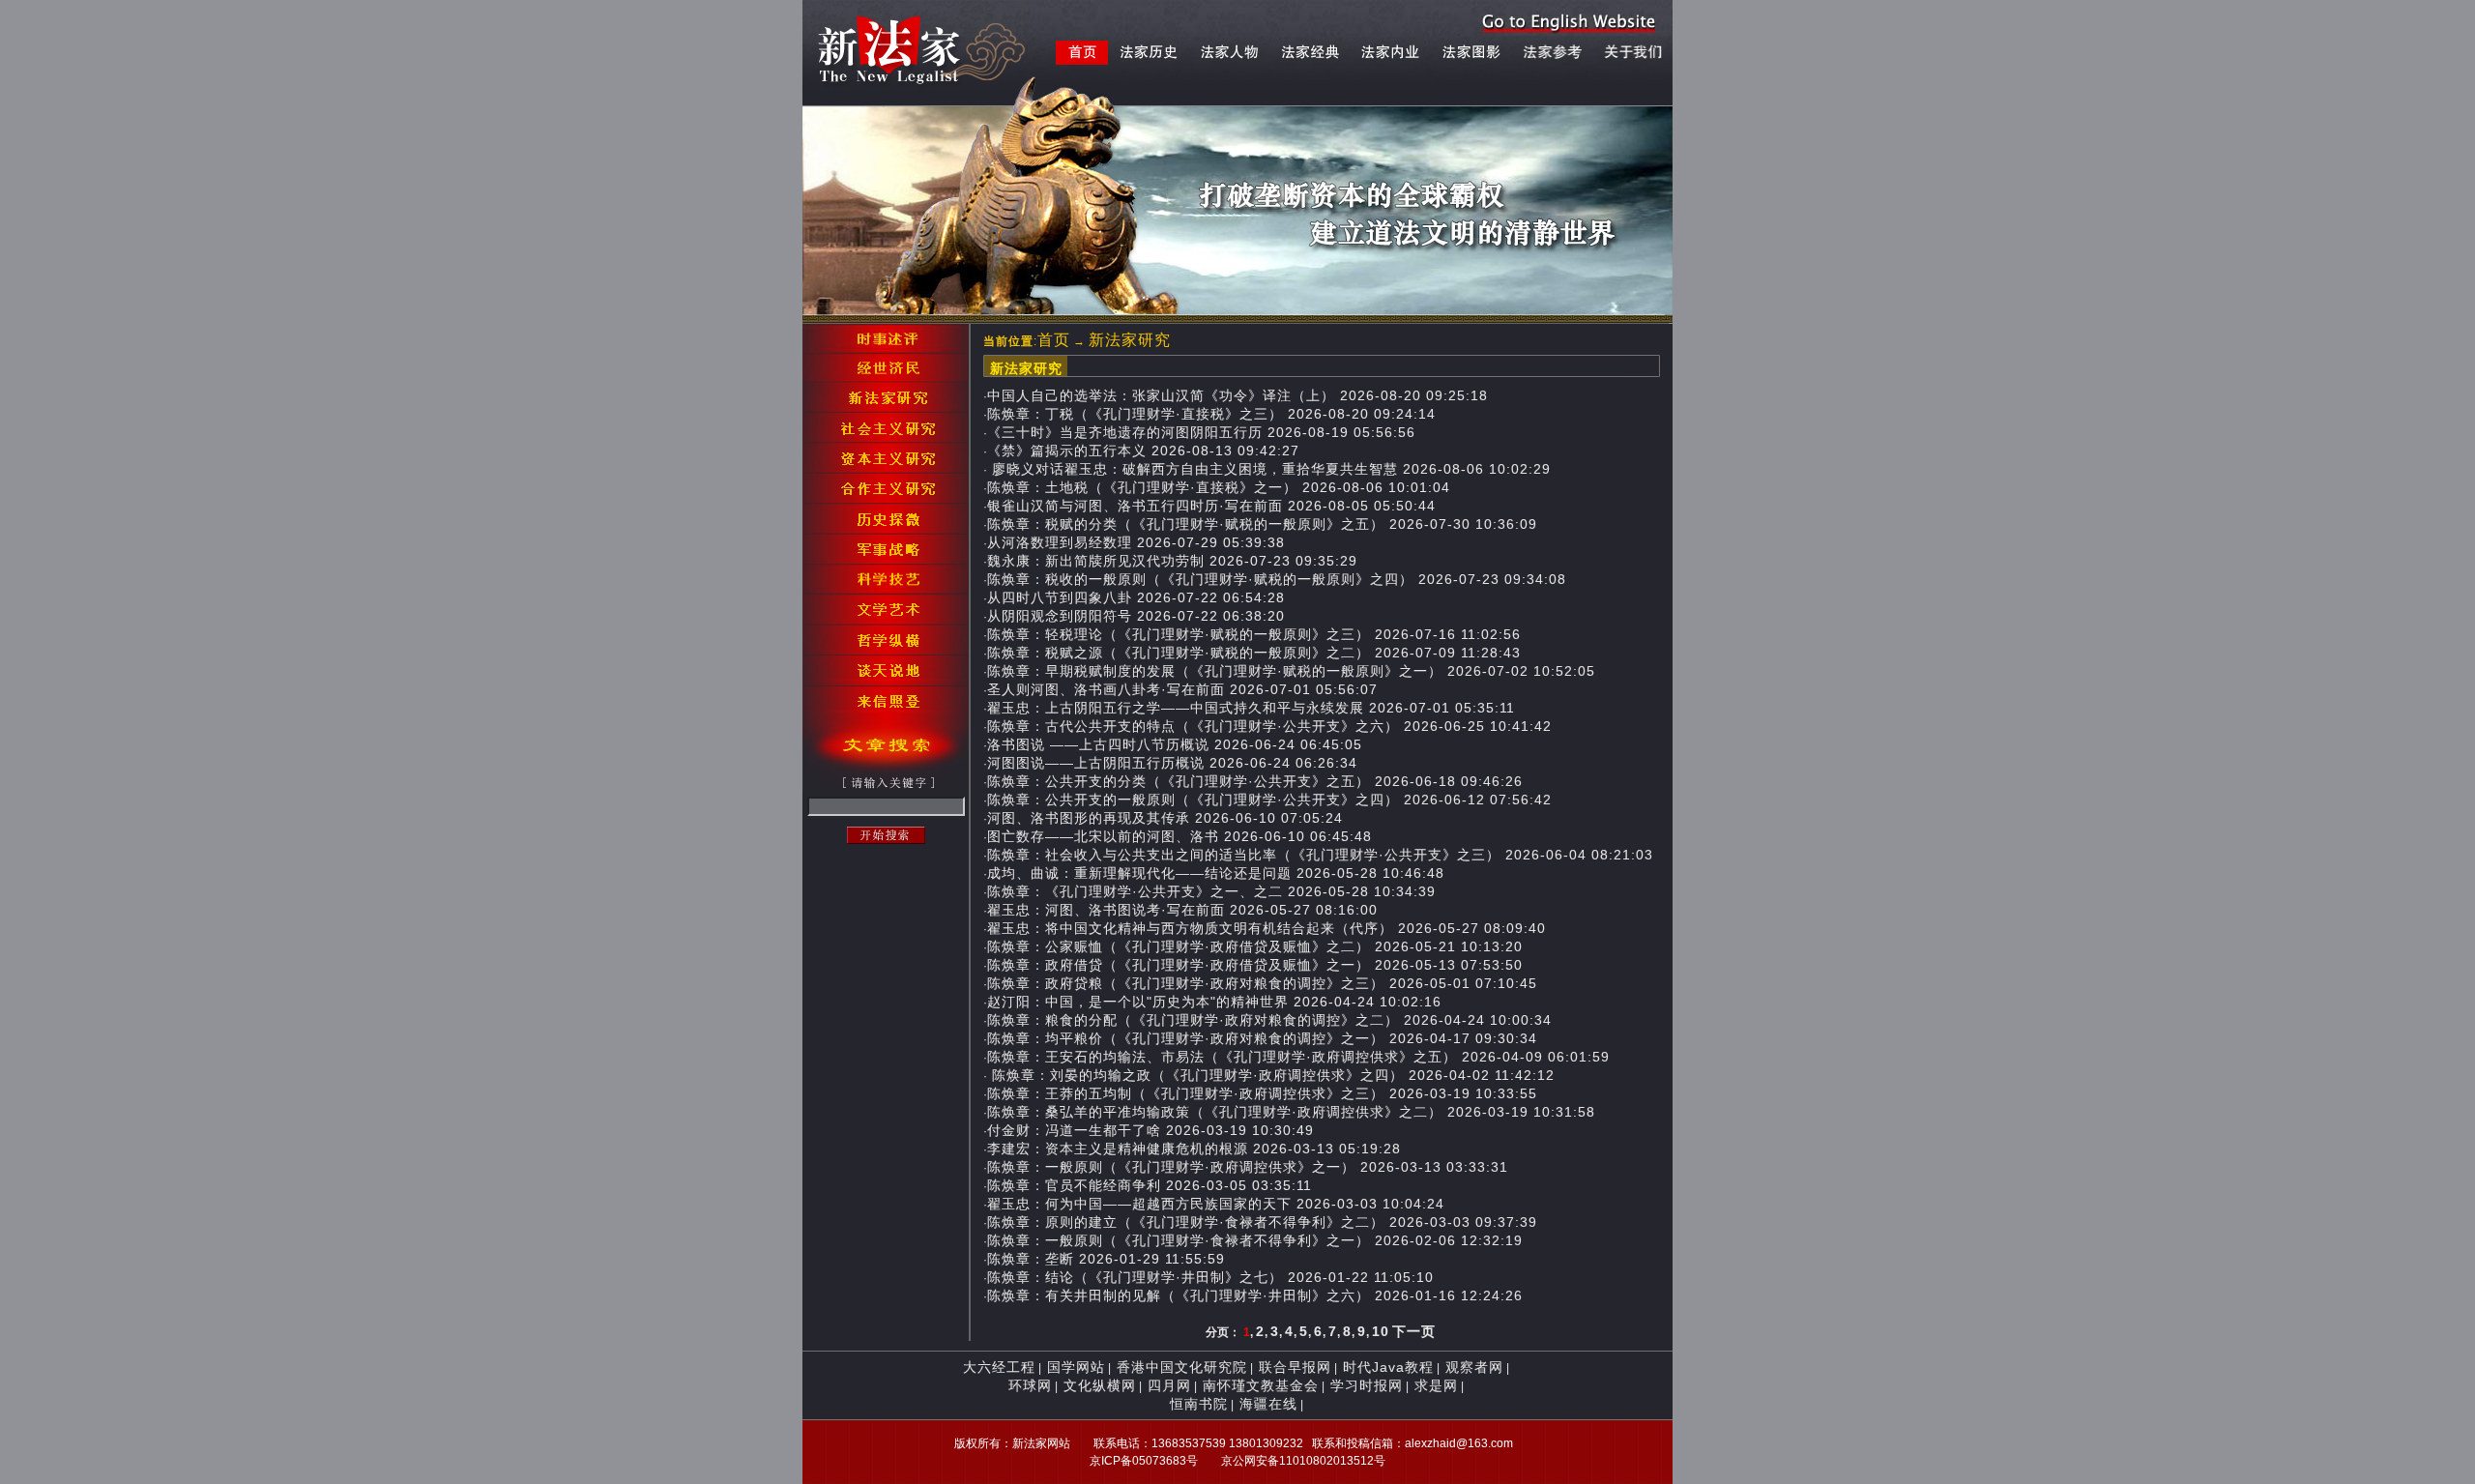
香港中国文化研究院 (1182, 1367)
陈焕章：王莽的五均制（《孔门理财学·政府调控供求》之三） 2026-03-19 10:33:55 (1262, 1093)
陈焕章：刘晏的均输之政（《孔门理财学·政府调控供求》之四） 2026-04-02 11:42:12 (1271, 1075)
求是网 (1436, 1385)
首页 (1054, 340)
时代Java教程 (1388, 1367)
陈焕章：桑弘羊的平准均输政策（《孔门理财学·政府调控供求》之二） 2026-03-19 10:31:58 (1291, 1112)
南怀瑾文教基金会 (1261, 1385)
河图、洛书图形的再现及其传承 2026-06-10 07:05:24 (1165, 818)
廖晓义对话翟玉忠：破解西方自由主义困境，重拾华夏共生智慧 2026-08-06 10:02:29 (1269, 469)
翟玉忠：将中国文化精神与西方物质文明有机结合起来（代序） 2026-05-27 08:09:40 (1267, 928)
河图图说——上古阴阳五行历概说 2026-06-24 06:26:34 (1172, 763)
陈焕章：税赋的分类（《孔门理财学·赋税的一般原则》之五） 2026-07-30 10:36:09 (1262, 524)
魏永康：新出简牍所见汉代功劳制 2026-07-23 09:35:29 (1172, 561)
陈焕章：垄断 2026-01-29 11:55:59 (1106, 1259)
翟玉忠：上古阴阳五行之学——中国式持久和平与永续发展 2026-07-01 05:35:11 (1251, 708)
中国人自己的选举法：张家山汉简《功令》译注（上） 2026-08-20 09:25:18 (1237, 395)
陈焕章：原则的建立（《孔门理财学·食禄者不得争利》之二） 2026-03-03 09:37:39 (1262, 1222)
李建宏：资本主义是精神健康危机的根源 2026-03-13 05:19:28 (1194, 1149)
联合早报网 (1295, 1367)
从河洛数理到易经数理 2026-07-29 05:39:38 (1136, 542)
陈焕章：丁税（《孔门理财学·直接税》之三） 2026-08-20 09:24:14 (1211, 414)
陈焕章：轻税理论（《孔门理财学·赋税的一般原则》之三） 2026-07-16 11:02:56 (1254, 634)
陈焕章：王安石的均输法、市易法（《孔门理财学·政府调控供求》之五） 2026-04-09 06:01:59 (1298, 1057)
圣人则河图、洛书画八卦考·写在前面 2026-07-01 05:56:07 (1182, 689)
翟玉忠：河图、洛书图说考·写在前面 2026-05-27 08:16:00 (1182, 910)
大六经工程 (999, 1367)
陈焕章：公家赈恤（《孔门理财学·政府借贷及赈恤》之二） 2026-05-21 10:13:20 (1255, 946)
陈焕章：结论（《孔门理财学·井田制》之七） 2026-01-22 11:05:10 (1210, 1277)
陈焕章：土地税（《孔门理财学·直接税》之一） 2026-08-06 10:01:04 (1219, 487)
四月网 (1169, 1385)
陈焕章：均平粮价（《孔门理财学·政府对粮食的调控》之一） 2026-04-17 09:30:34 (1262, 1038)
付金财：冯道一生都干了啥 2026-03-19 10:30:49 (1150, 1130)
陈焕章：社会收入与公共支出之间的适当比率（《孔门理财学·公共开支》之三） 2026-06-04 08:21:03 (1320, 855)
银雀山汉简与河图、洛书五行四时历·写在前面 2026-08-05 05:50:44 (1211, 506)
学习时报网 (1367, 1385)
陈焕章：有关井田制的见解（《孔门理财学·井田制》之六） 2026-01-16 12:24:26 (1255, 1295)
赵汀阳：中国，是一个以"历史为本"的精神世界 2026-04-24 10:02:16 (1214, 1002)
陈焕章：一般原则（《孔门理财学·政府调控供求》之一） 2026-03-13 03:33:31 (1248, 1167)
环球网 (1030, 1385)
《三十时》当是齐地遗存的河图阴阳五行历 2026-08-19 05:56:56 (1201, 432)
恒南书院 (1199, 1404)
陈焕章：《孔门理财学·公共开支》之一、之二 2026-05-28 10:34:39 (1211, 891)
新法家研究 (1130, 340)
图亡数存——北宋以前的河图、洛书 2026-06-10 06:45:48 (1179, 836)
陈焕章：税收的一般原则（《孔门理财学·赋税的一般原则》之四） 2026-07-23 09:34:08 (1277, 579)
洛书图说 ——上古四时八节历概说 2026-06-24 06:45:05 (1175, 744)
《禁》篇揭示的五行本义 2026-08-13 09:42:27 (1143, 451)
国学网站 (1076, 1367)
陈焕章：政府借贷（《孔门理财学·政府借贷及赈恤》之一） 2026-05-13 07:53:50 (1255, 965)
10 (1381, 1331)
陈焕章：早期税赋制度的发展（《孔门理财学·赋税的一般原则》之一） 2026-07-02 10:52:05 (1291, 671)
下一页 (1414, 1331)
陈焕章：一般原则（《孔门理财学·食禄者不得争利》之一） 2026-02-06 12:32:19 (1255, 1240)
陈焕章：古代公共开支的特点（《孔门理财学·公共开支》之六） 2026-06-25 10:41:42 (1269, 726)
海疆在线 (1268, 1404)
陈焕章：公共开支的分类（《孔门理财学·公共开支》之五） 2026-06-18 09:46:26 (1255, 781)
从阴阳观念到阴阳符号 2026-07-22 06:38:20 (1136, 616)
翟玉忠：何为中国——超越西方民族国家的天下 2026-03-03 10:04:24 (1216, 1204)
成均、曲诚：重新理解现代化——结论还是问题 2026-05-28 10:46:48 (1216, 873)
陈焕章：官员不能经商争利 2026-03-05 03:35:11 (1150, 1185)
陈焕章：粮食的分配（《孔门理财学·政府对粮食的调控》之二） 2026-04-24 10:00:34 (1269, 1020)
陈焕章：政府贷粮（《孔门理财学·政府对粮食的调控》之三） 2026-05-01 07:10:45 (1262, 983)
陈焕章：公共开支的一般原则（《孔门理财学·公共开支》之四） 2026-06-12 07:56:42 (1269, 800)
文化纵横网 (1100, 1385)
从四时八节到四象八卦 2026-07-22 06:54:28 (1136, 597)
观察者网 (1474, 1367)
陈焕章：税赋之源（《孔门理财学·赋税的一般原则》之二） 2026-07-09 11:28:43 (1254, 653)
